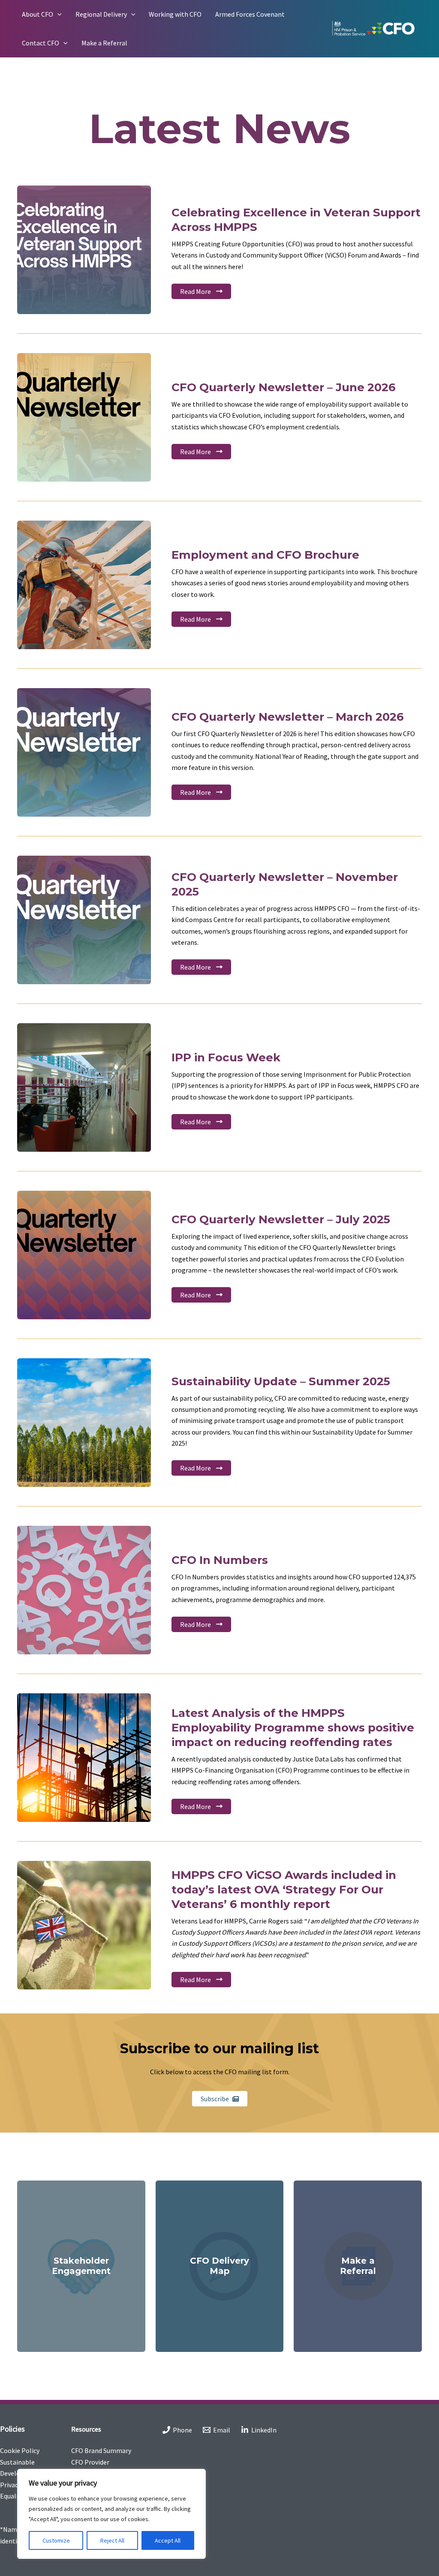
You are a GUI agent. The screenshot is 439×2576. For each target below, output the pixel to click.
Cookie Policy (20, 2450)
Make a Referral (104, 43)
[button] (57, 14)
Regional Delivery (101, 14)
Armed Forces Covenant (250, 14)
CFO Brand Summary (101, 2450)
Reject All (112, 2540)
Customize (56, 2540)
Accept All (168, 2540)
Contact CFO (41, 43)
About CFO (38, 14)
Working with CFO (175, 14)
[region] (111, 2514)
